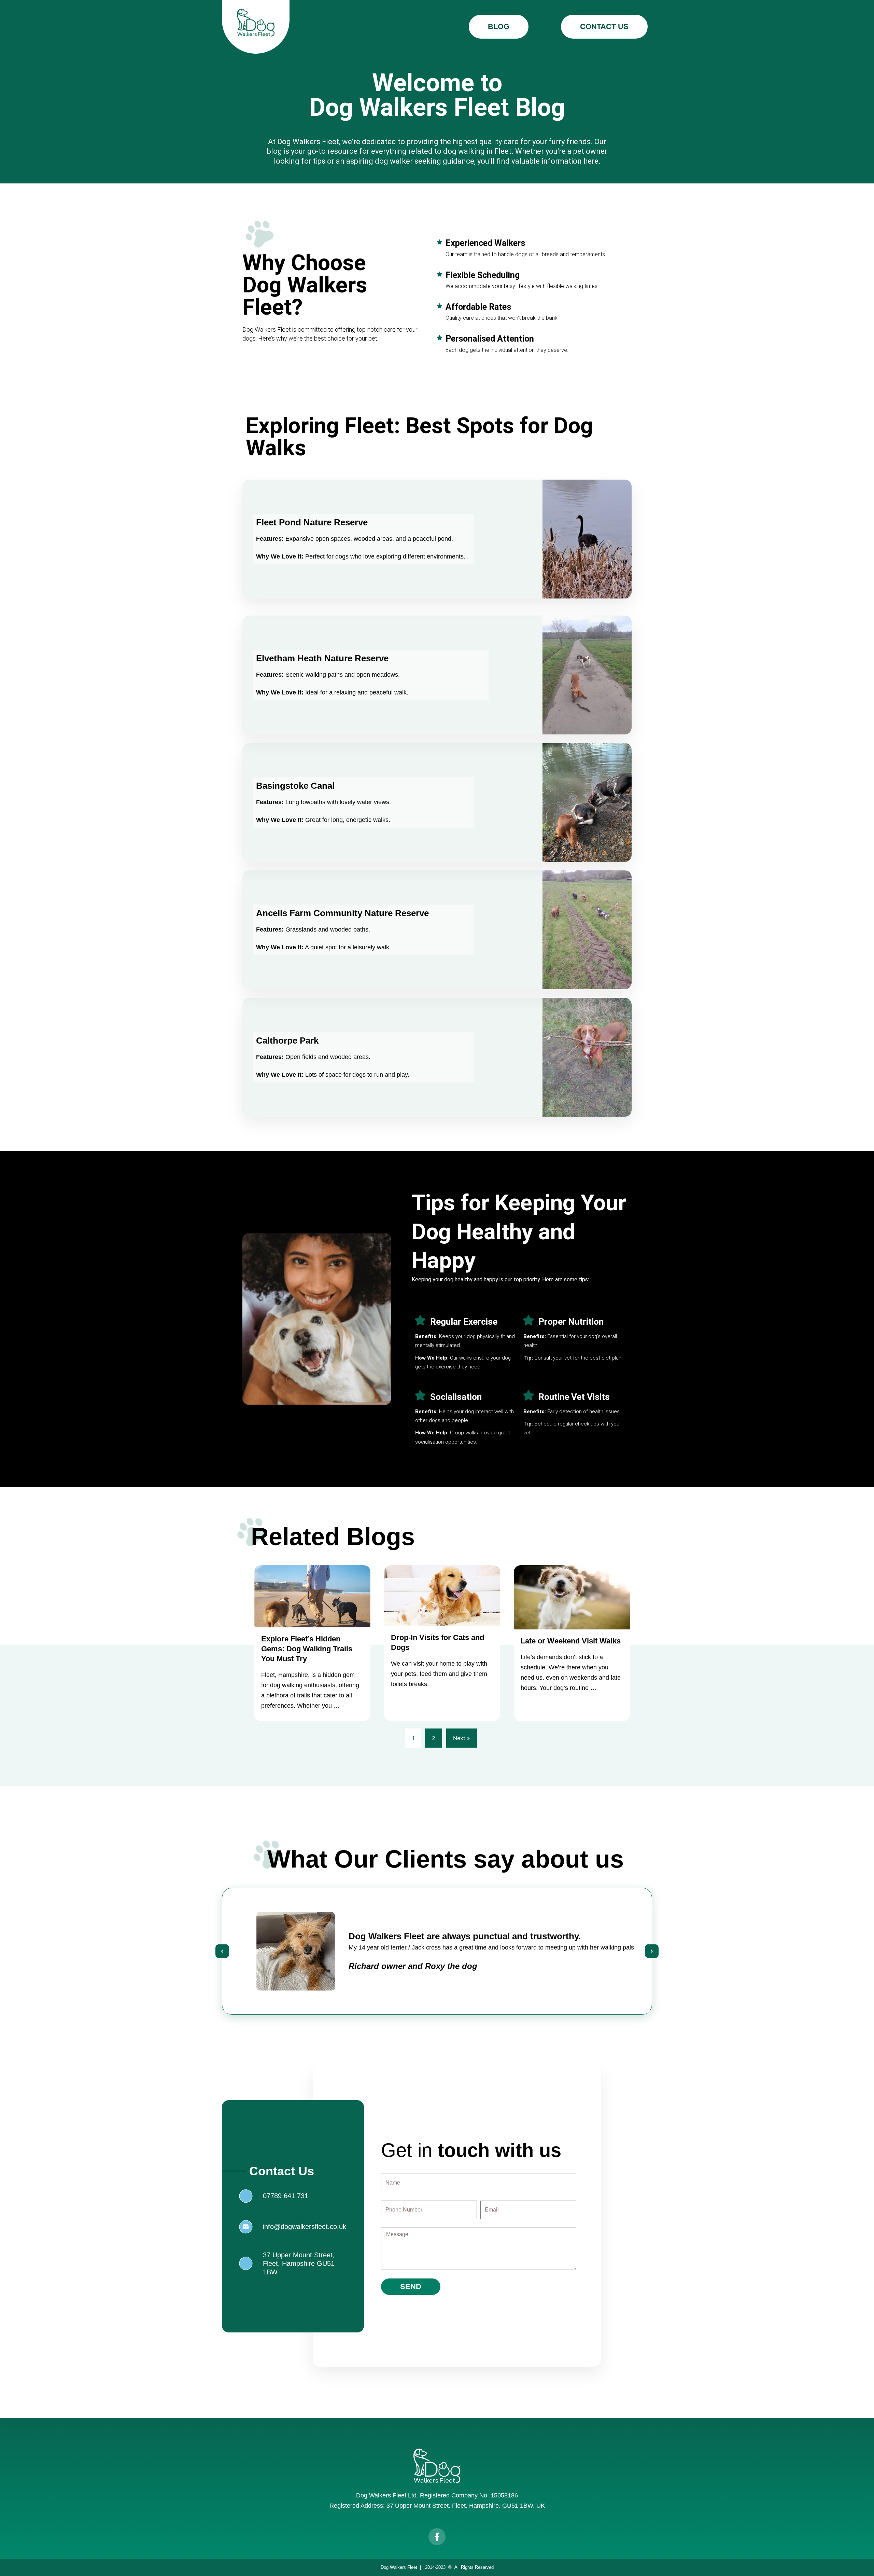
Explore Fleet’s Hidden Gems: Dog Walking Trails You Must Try (307, 1649)
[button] (222, 1951)
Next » (462, 1738)
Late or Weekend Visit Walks (571, 1641)
